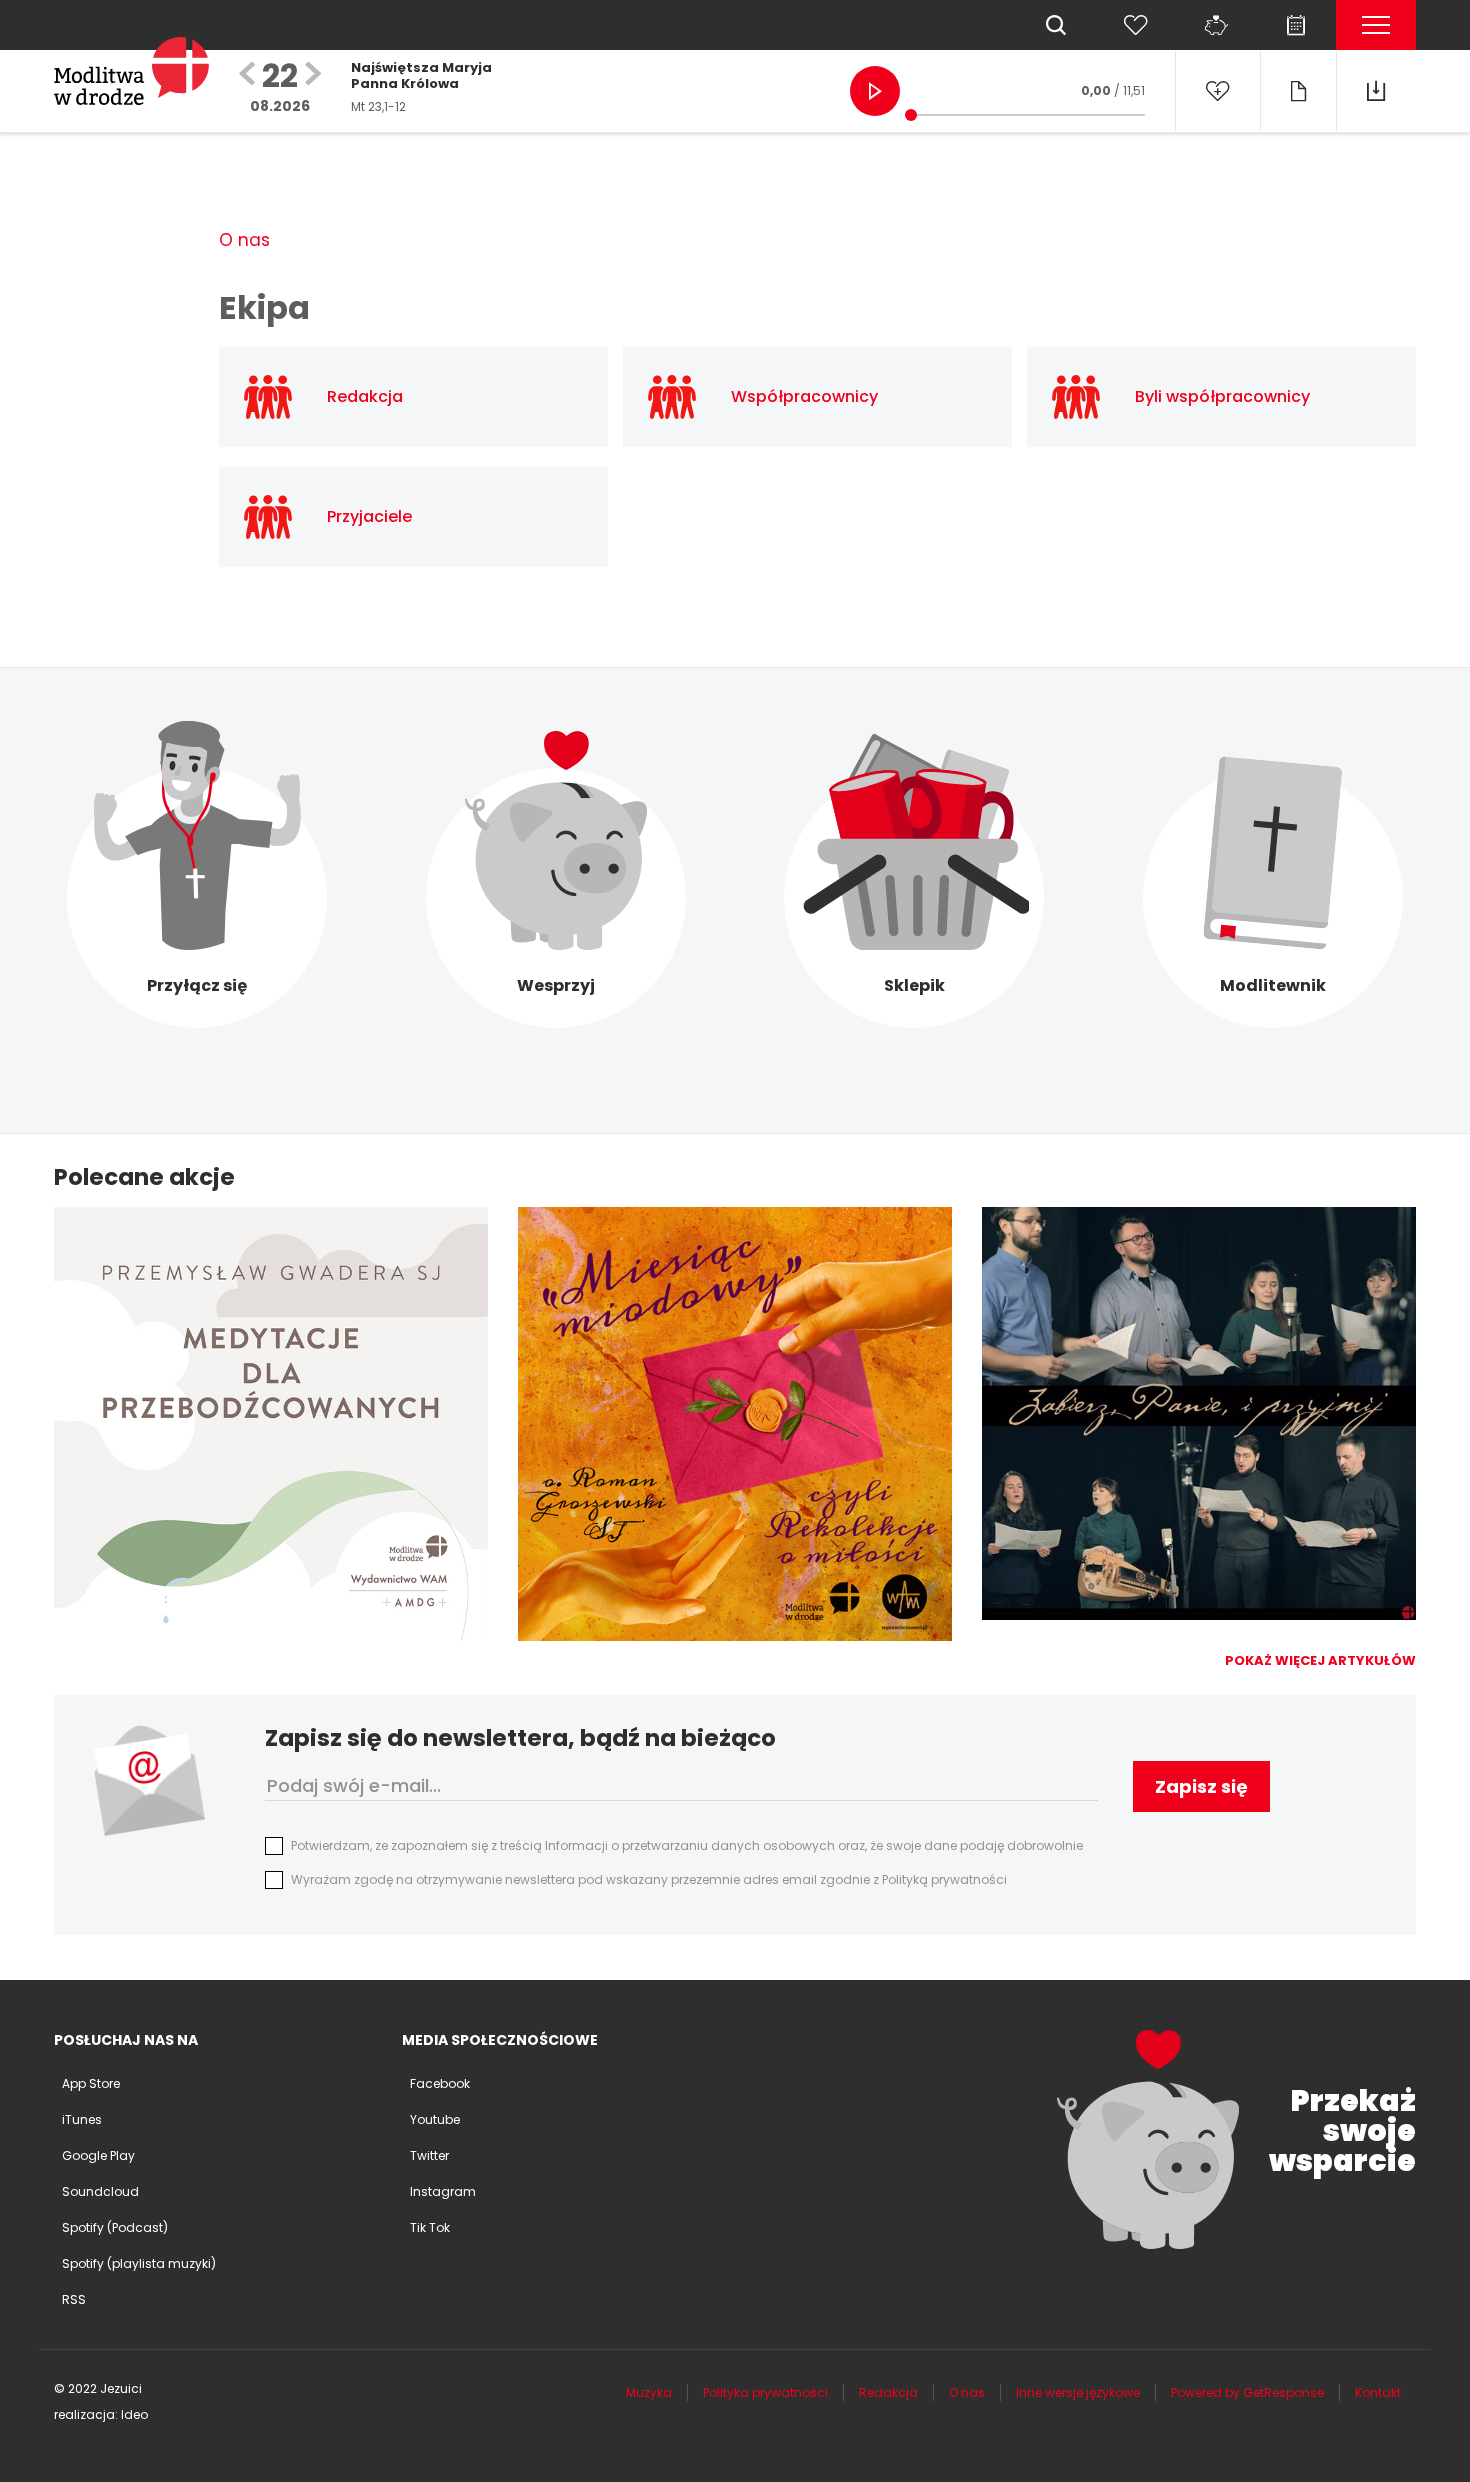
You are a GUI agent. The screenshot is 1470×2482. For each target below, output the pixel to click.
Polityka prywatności (765, 2392)
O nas (244, 240)
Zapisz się (1201, 1786)
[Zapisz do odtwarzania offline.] (1376, 91)
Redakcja (888, 2392)
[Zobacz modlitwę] (1298, 91)
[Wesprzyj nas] (1216, 25)
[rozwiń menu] (1376, 25)
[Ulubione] (1136, 25)
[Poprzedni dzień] (247, 75)
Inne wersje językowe (1078, 2392)
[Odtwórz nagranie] (875, 91)
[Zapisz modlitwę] (1217, 91)
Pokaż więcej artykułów (1320, 1660)
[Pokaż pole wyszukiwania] (1056, 25)
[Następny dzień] (313, 75)
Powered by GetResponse (1247, 2392)
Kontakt (1378, 2392)
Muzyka (649, 2392)
